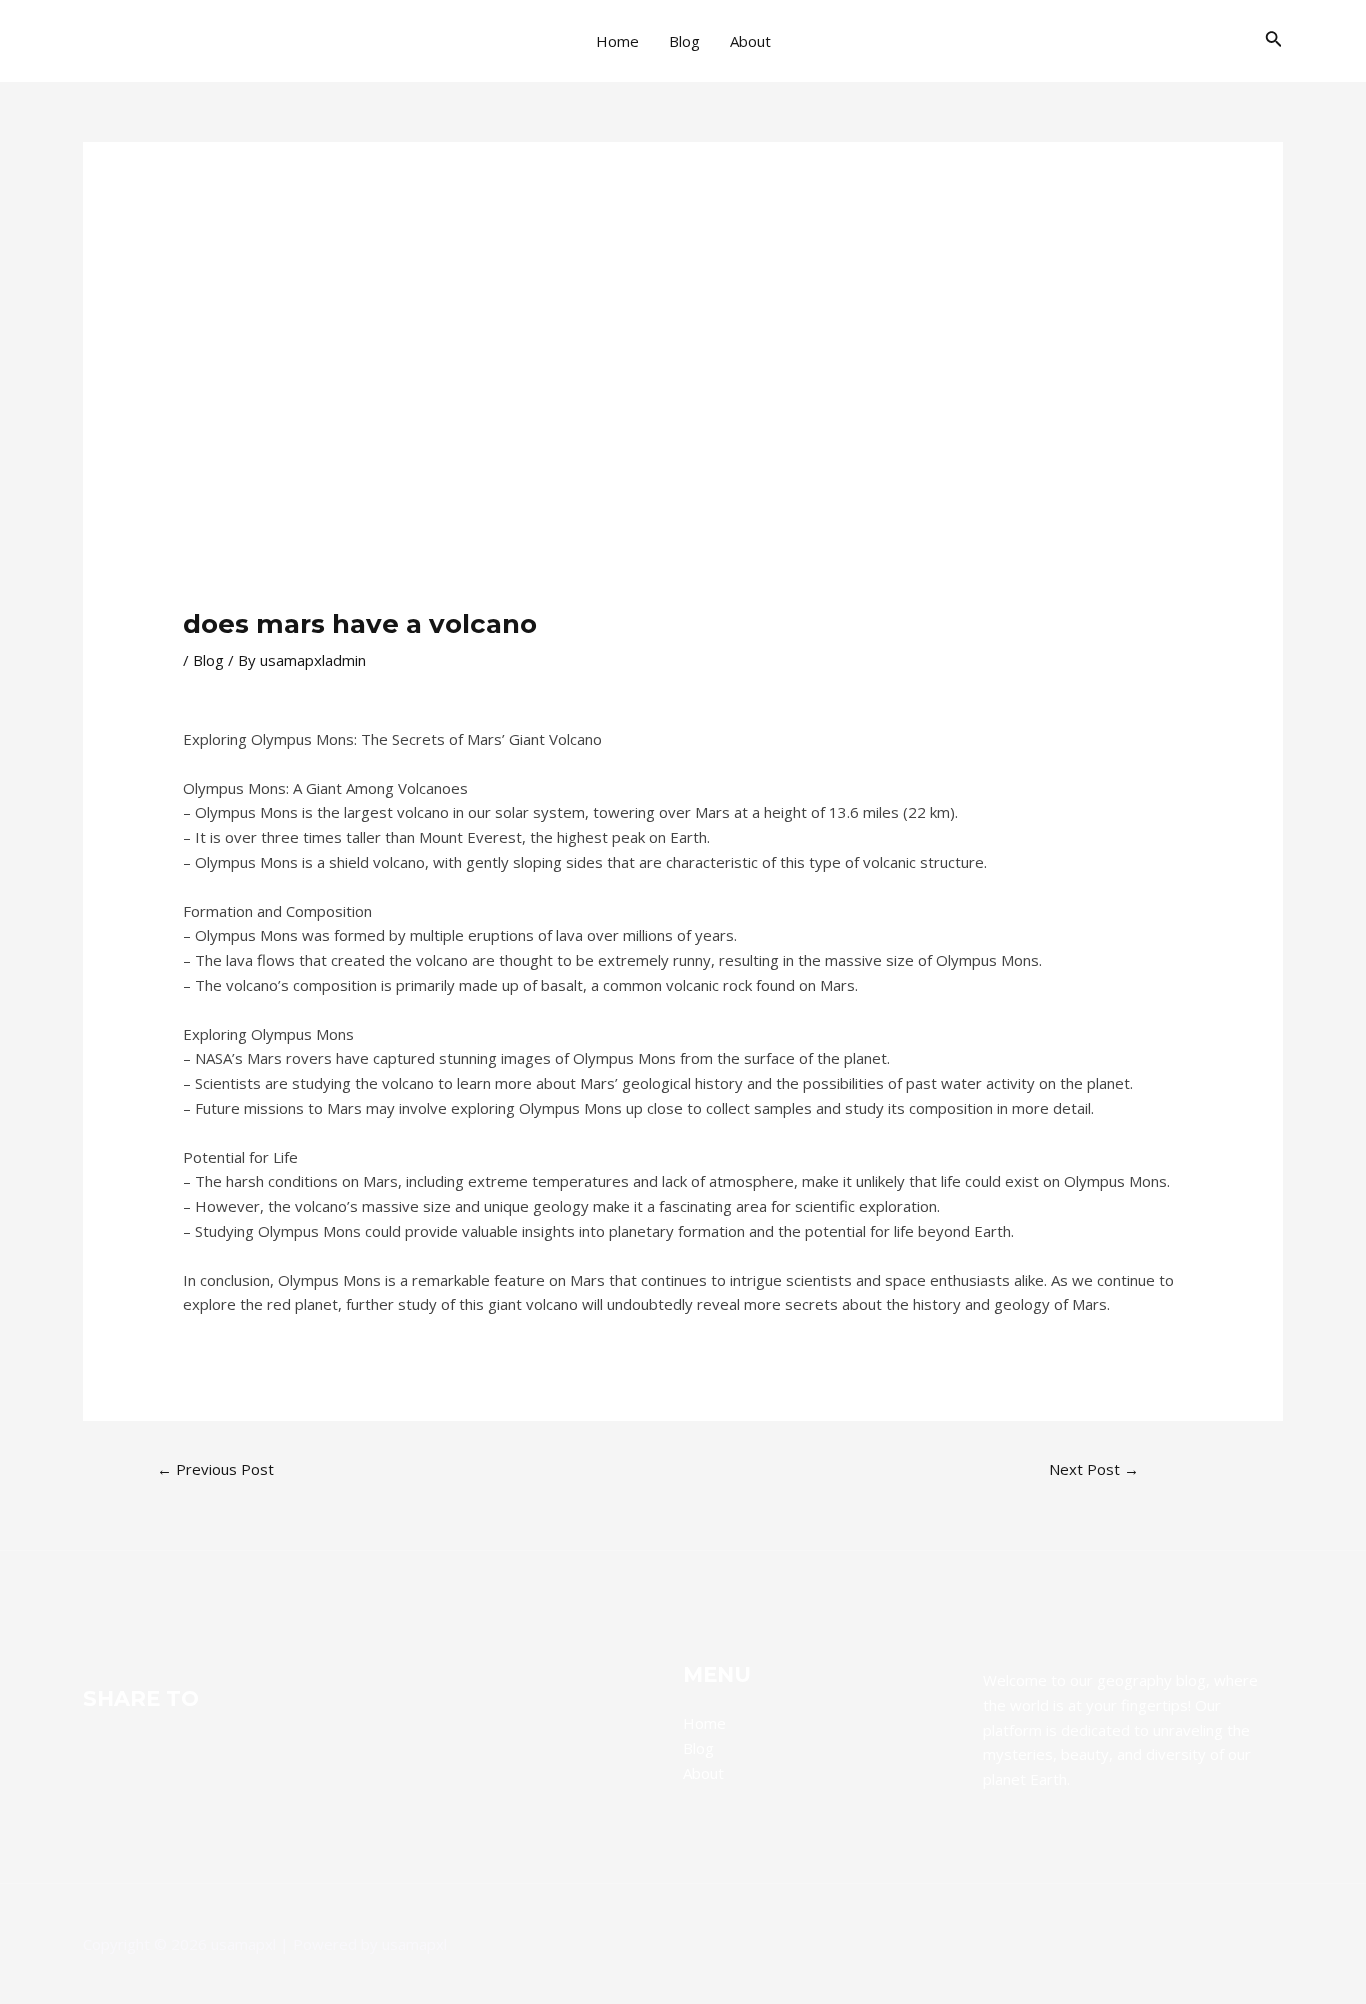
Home (617, 41)
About (750, 41)
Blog (684, 41)
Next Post (1094, 1469)
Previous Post (215, 1469)
